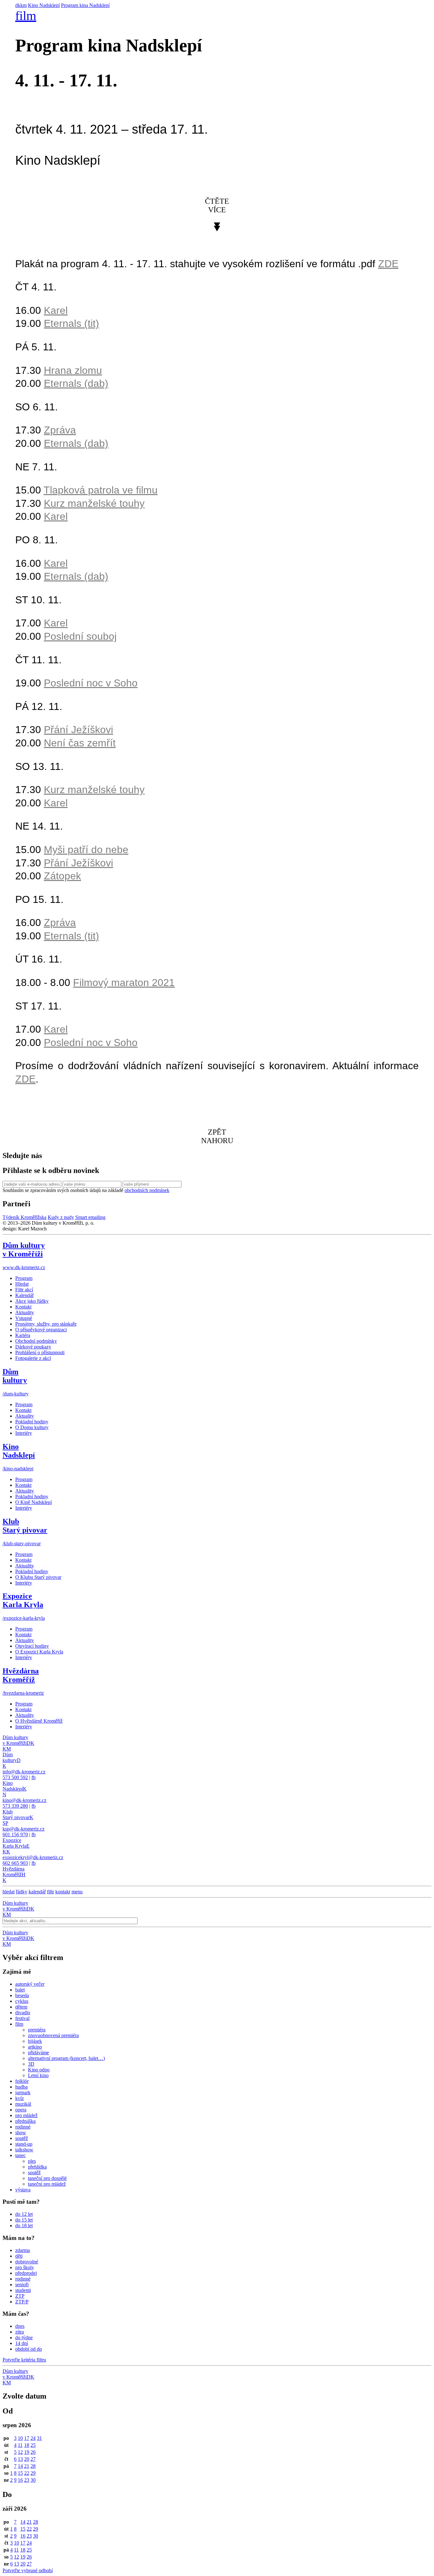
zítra (20, 2332)
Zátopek (62, 876)
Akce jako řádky (32, 1301)
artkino (35, 2047)
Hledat (22, 1284)
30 (33, 2480)
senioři (22, 2285)
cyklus (22, 2001)
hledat (9, 1892)
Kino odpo (39, 2070)
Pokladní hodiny (32, 1422)
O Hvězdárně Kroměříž (39, 1721)
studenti (23, 2290)
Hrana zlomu (73, 370)
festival (22, 2018)
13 (20, 2459)
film (26, 16)
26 (33, 2452)
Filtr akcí (24, 1290)
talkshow (24, 2150)
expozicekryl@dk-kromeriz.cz (33, 1857)
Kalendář (24, 1295)
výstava (23, 2190)
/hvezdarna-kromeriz (23, 1693)
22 (27, 2473)
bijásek (35, 2041)
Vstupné (24, 1318)
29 (33, 2473)
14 (20, 2466)
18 (27, 2445)
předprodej (26, 2273)
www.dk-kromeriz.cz (24, 1267)
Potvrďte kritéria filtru (24, 2360)
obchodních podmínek (147, 1190)
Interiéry (24, 1433)
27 (33, 2459)
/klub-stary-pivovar (22, 1543)
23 (27, 2480)
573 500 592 (15, 1777)
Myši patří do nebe (86, 850)
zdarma (23, 2250)
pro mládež (26, 2115)
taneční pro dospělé (47, 2178)
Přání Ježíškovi (78, 730)
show (21, 2132)
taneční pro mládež (47, 2184)
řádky (22, 1892)
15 (20, 2473)
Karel (56, 310)
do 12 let (24, 2214)
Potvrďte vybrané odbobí (28, 2570)
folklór (22, 2081)
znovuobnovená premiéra (53, 2035)
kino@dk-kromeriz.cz (24, 1800)
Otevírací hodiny (32, 1646)
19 (27, 2452)
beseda (22, 1995)
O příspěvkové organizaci (41, 1330)
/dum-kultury (16, 1394)
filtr (51, 1892)
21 (27, 2466)
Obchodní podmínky (36, 1341)
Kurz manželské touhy (94, 503)
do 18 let (24, 2225)
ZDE (25, 1079)
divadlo (23, 2013)
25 (33, 2445)
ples (32, 2161)
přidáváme (38, 2053)
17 (27, 2438)
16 (20, 2480)
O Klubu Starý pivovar (38, 1577)
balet (20, 1990)
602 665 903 (15, 1863)
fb (34, 1777)
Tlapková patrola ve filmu (101, 490)
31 (39, 2438)
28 (33, 2466)
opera (21, 2110)
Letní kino (38, 2075)
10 (20, 2438)
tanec (20, 2155)
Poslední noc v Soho (91, 683)
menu (77, 1892)
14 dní (22, 2343)
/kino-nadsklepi (18, 1469)
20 (27, 2459)
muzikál (23, 2104)
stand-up (24, 2144)
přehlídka (37, 2167)
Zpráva (60, 430)
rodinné (23, 2127)
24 (33, 2438)
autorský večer (30, 1984)
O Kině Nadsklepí (34, 1502)
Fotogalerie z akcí (33, 1358)
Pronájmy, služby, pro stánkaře (46, 1324)
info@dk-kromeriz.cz (24, 1772)
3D (31, 2064)
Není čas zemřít (80, 743)
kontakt (63, 1892)
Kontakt (23, 1307)
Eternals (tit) (71, 323)
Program (24, 1278)
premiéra (37, 2030)
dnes (20, 2326)
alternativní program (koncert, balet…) (66, 2058)
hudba (21, 2087)
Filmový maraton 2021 (124, 983)
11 (20, 2445)
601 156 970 (15, 1834)
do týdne (24, 2338)
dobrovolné (27, 2262)
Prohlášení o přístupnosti (40, 1352)
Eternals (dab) (76, 383)
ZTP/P (22, 2302)
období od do (29, 2349)
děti (19, 2256)
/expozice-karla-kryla (24, 1618)
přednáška (25, 2121)
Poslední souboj (80, 636)
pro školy (25, 2267)
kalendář (37, 1892)
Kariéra (23, 1335)
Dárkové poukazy (33, 1347)
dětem (21, 2007)
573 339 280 (15, 1806)
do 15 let (24, 2220)
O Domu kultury (32, 1427)
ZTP (20, 2296)
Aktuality (25, 1312)
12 (20, 2452)
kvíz (20, 2098)
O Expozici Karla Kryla (39, 1652)
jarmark (23, 2093)
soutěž (22, 2138)
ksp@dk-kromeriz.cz (24, 1829)
